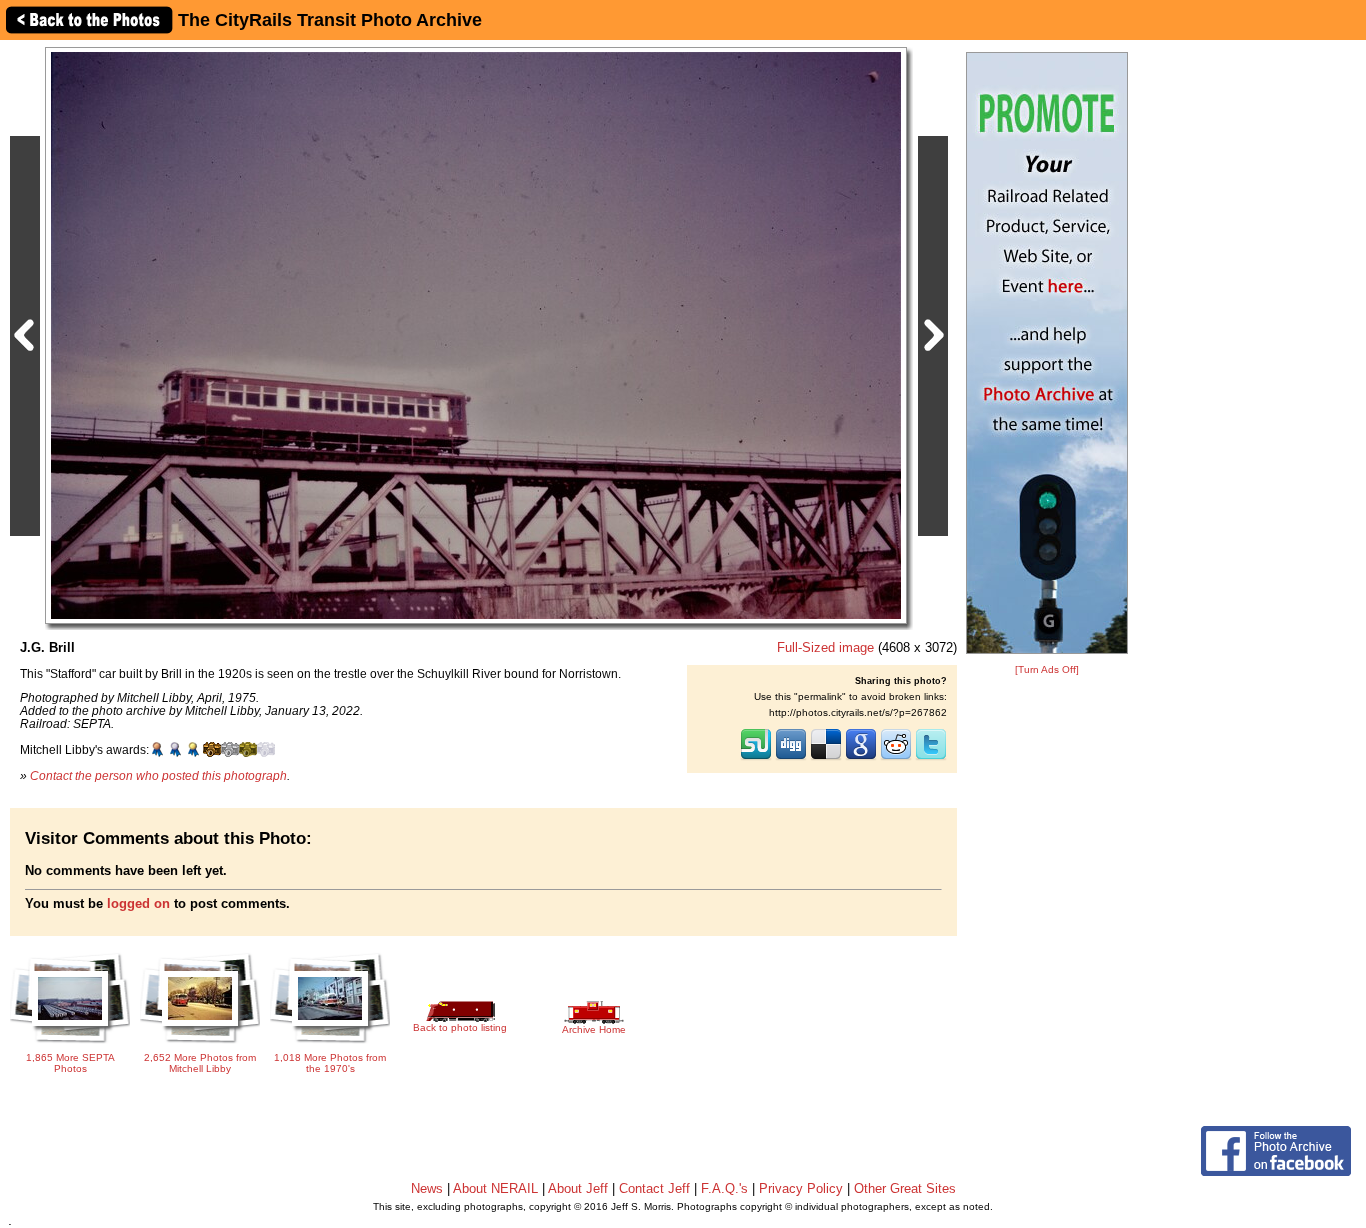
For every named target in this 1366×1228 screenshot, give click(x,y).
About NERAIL (495, 1188)
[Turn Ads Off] (1047, 669)
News (427, 1188)
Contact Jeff (654, 1188)
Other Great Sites (905, 1188)
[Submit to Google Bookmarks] (861, 758)
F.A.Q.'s (724, 1188)
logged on (138, 903)
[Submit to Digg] (791, 758)
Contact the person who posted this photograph (158, 775)
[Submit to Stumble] (756, 758)
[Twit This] (931, 758)
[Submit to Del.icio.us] (826, 758)
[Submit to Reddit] (896, 758)
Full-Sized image (825, 647)
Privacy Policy (801, 1188)
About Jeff (578, 1188)
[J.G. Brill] (476, 334)
